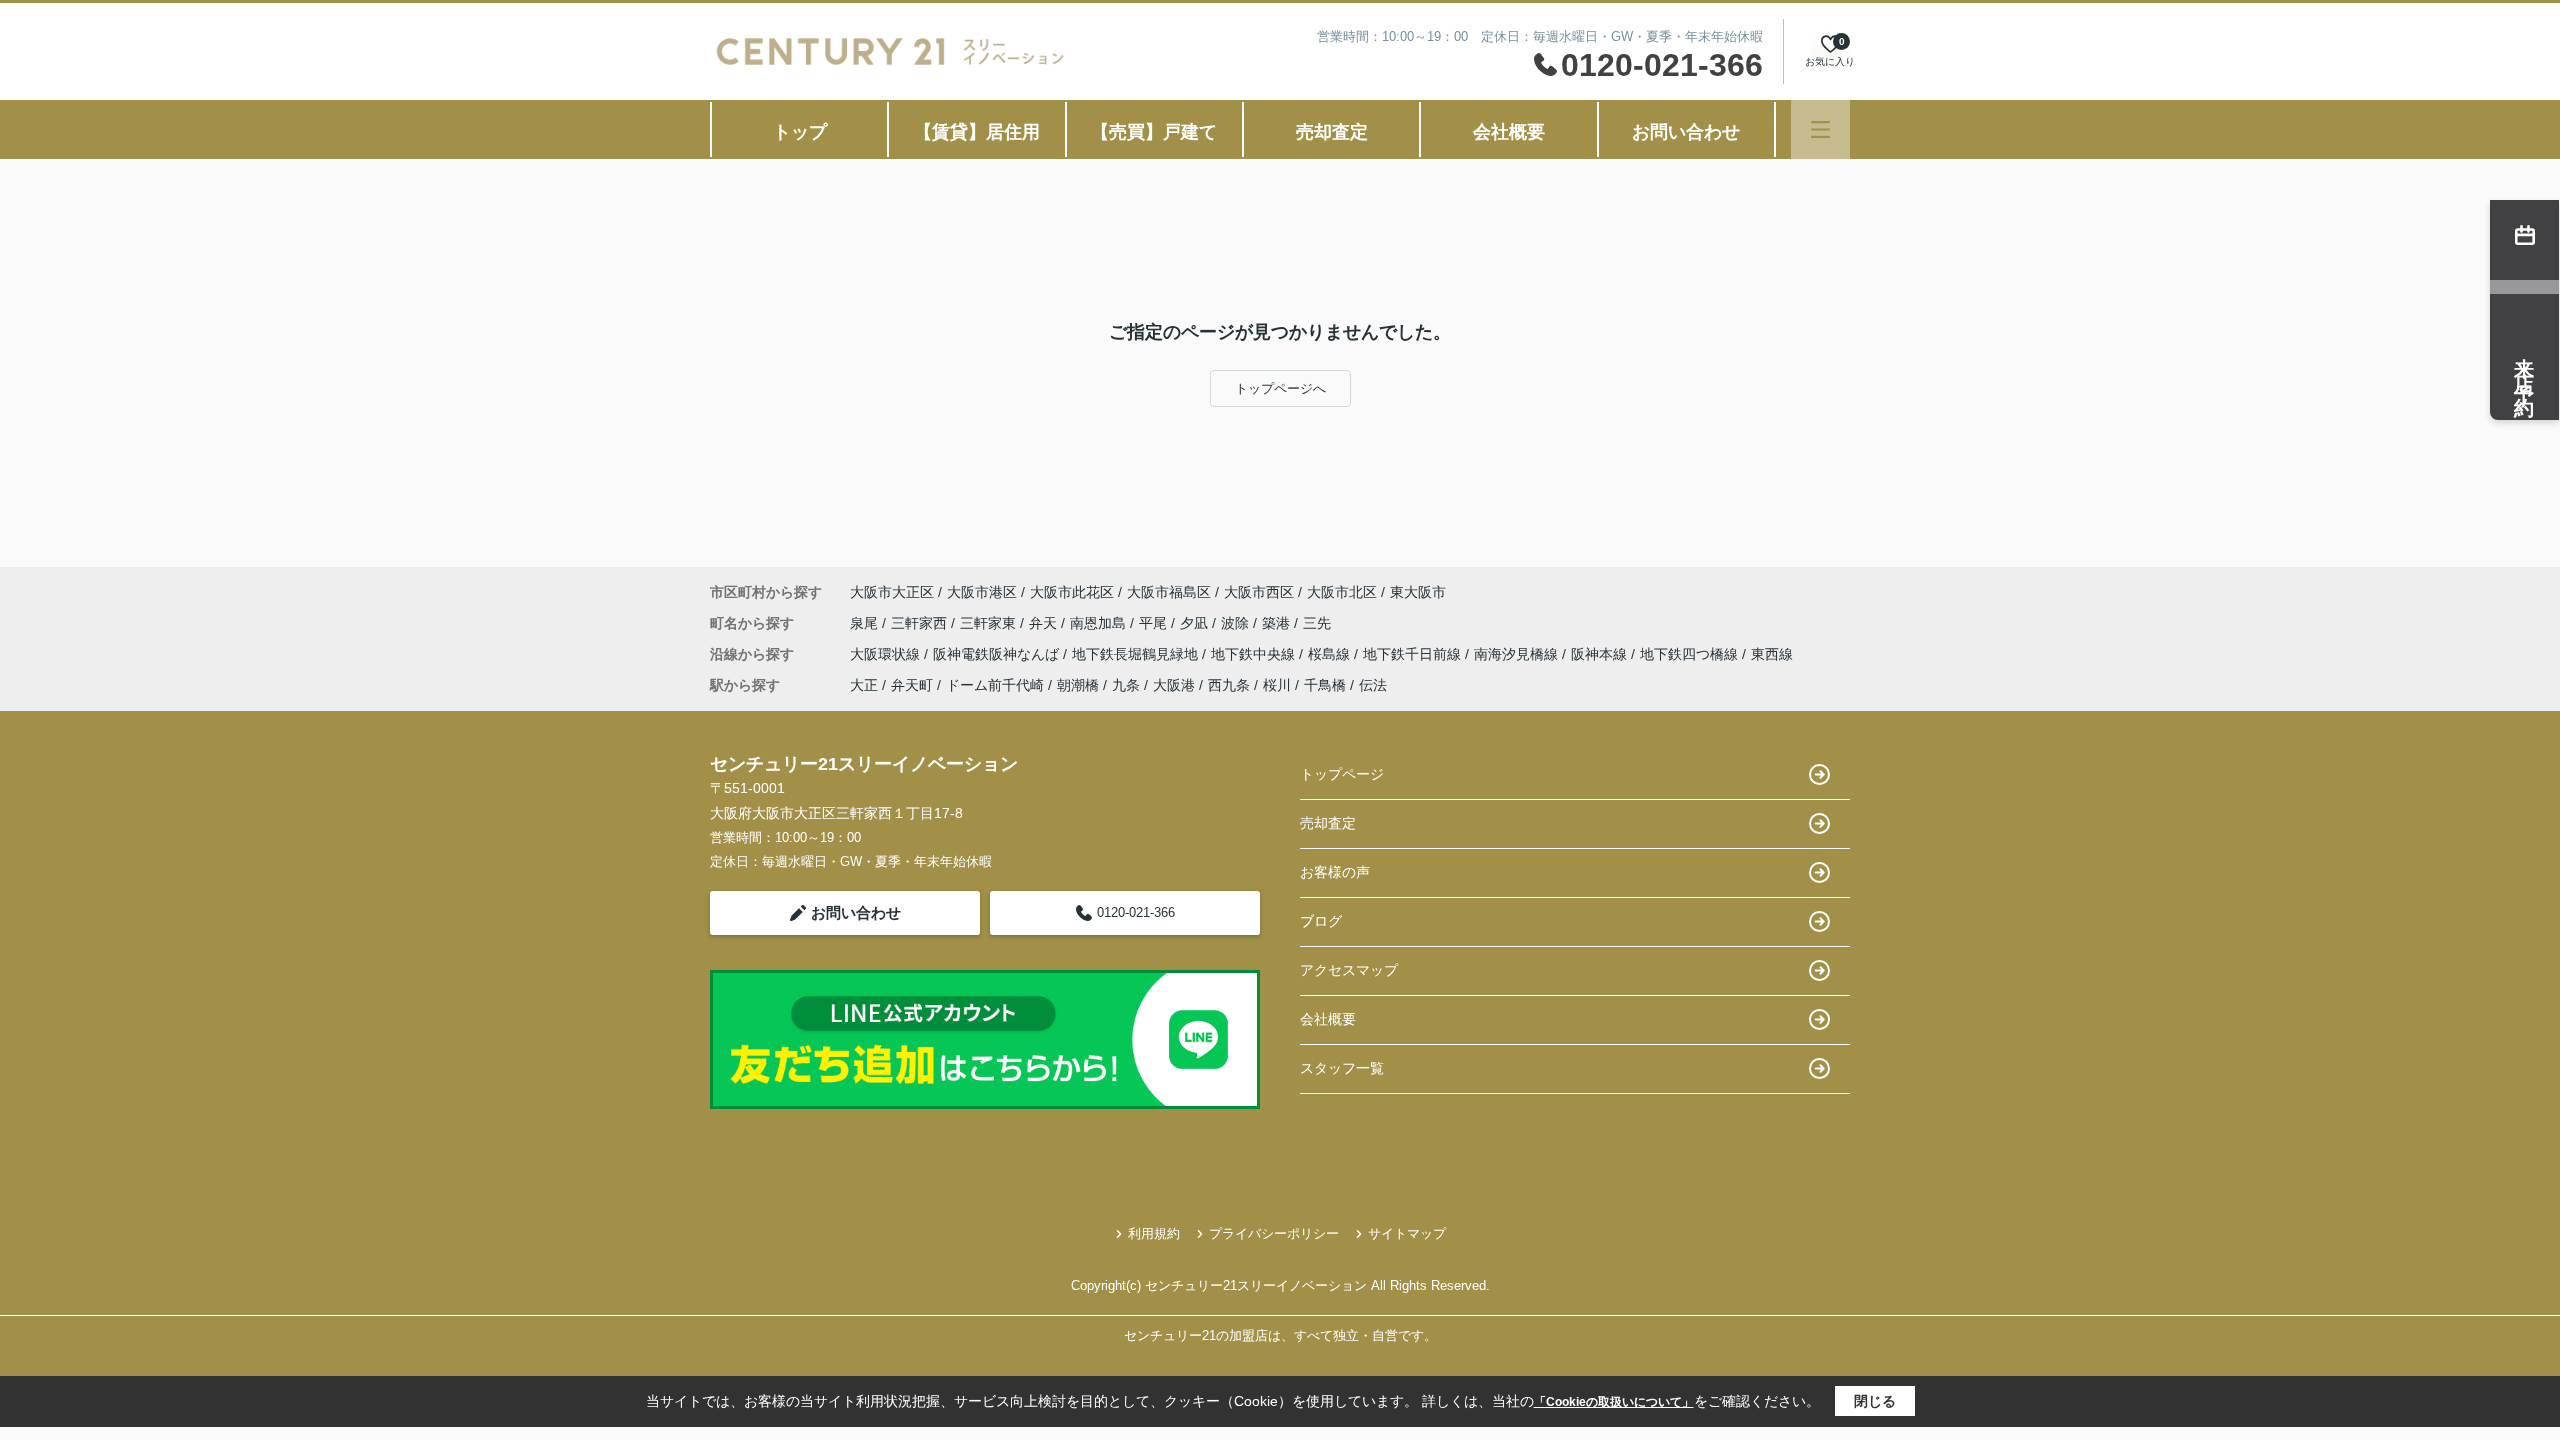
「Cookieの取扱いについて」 (1614, 1402)
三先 (1317, 623)
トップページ (1342, 774)
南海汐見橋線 (1518, 654)
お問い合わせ (1686, 132)
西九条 (1229, 685)
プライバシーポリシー (1274, 1233)
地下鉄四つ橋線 (1691, 654)
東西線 (1772, 654)
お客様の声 (1335, 872)
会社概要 (1509, 132)
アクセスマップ (1349, 970)
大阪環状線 (887, 654)
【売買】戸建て (1154, 132)
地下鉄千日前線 (1414, 654)
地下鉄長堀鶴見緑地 (1137, 654)
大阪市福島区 (1169, 592)
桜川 (1277, 685)
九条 (1126, 685)
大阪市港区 (982, 592)
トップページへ (1280, 388)
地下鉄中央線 (1255, 654)
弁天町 (912, 685)
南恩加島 (1100, 623)
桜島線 (1331, 654)
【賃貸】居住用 (977, 132)
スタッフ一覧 (1342, 1068)
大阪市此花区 (1072, 592)
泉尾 (866, 623)
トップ (800, 132)
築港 (1278, 623)
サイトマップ (1407, 1233)
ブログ (1321, 921)
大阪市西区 (1259, 592)
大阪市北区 (1342, 592)
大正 (864, 685)
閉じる (1875, 1401)
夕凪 (1196, 623)
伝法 (1373, 685)
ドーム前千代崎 (995, 685)
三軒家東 (990, 623)
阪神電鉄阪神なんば (998, 654)
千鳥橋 (1325, 685)
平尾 (1155, 623)
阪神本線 (1601, 654)
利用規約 (1154, 1233)
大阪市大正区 (892, 592)
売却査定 (1332, 132)
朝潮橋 (1078, 685)
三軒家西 (921, 623)
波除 (1237, 623)
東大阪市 (1418, 592)
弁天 (1045, 623)
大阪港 (1174, 685)
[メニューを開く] (1820, 129)
